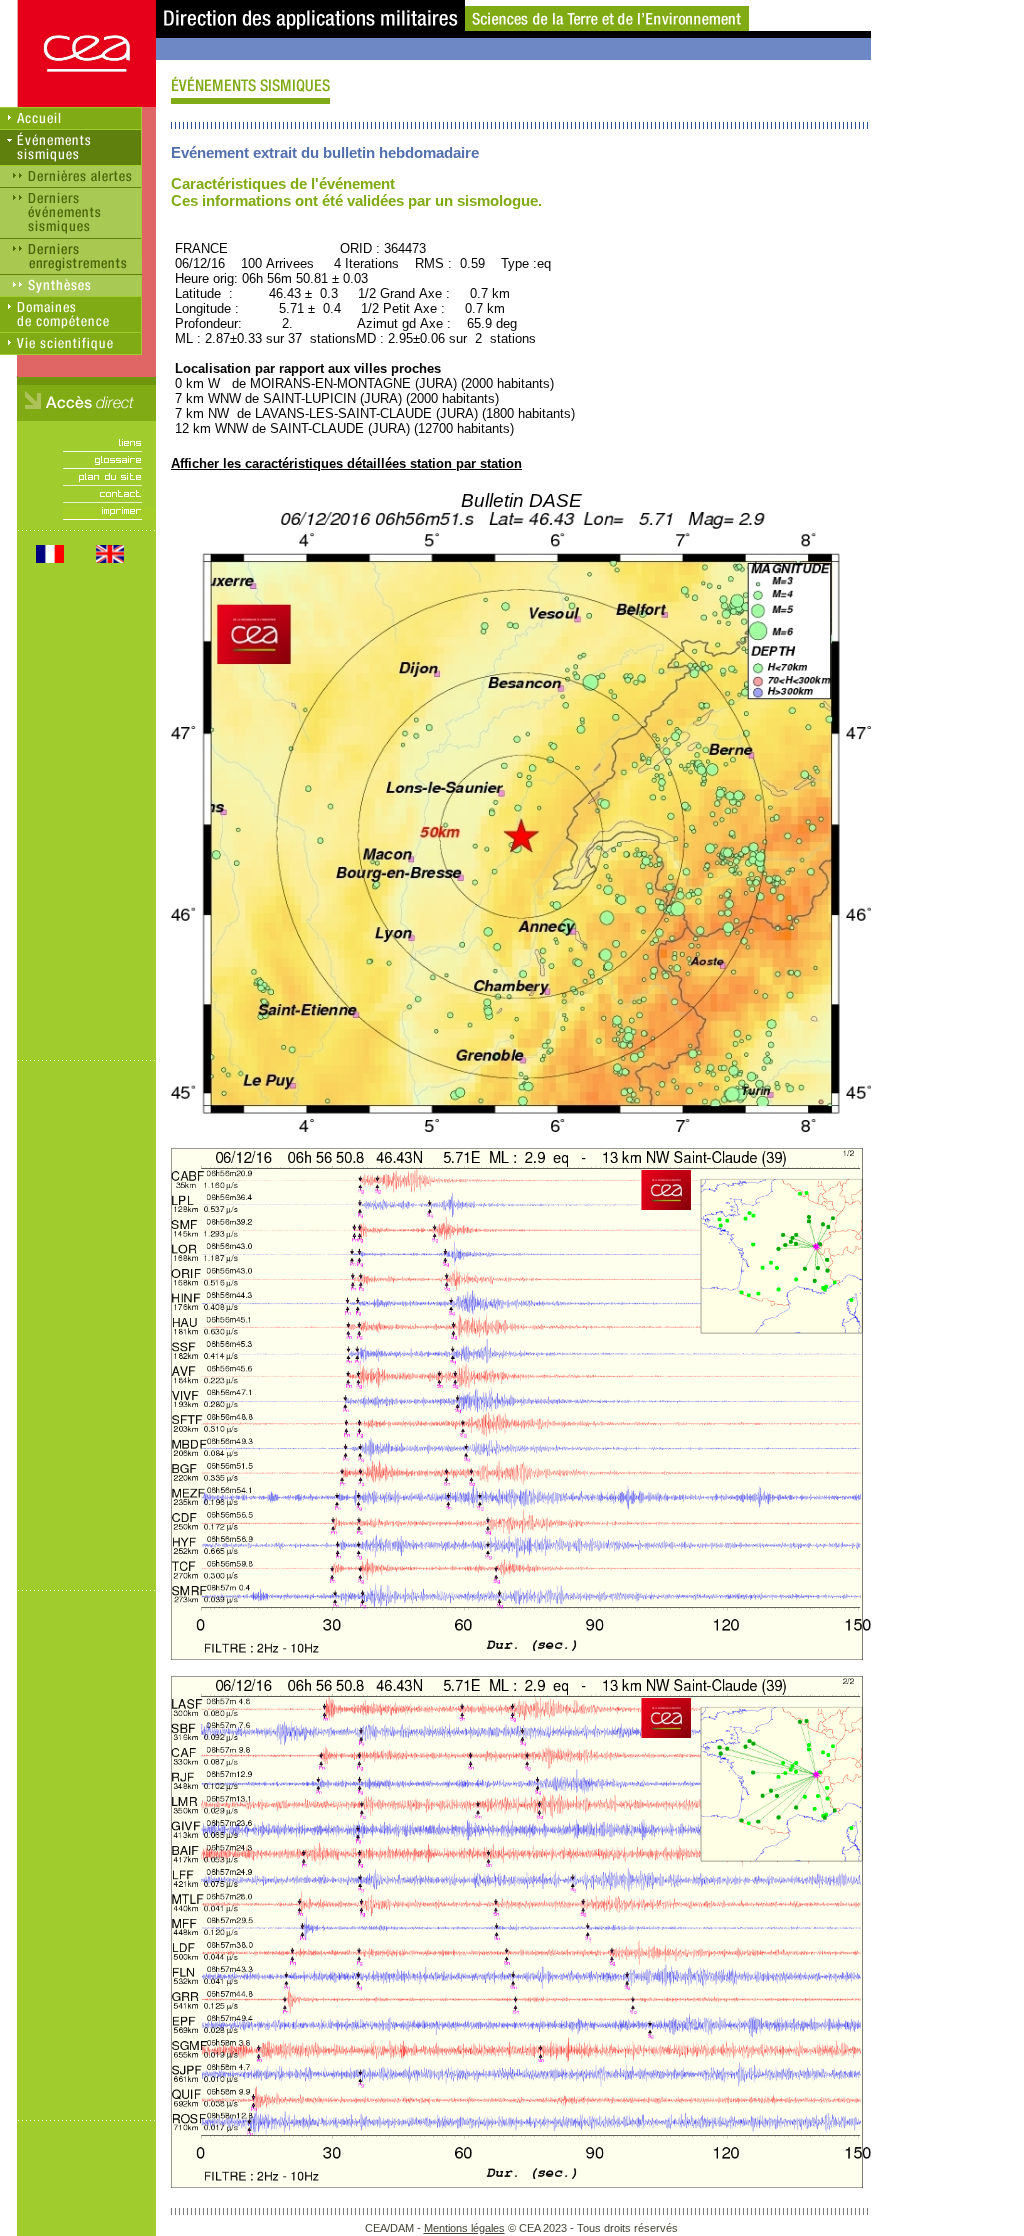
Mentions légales (464, 2228)
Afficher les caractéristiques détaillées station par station (346, 463)
